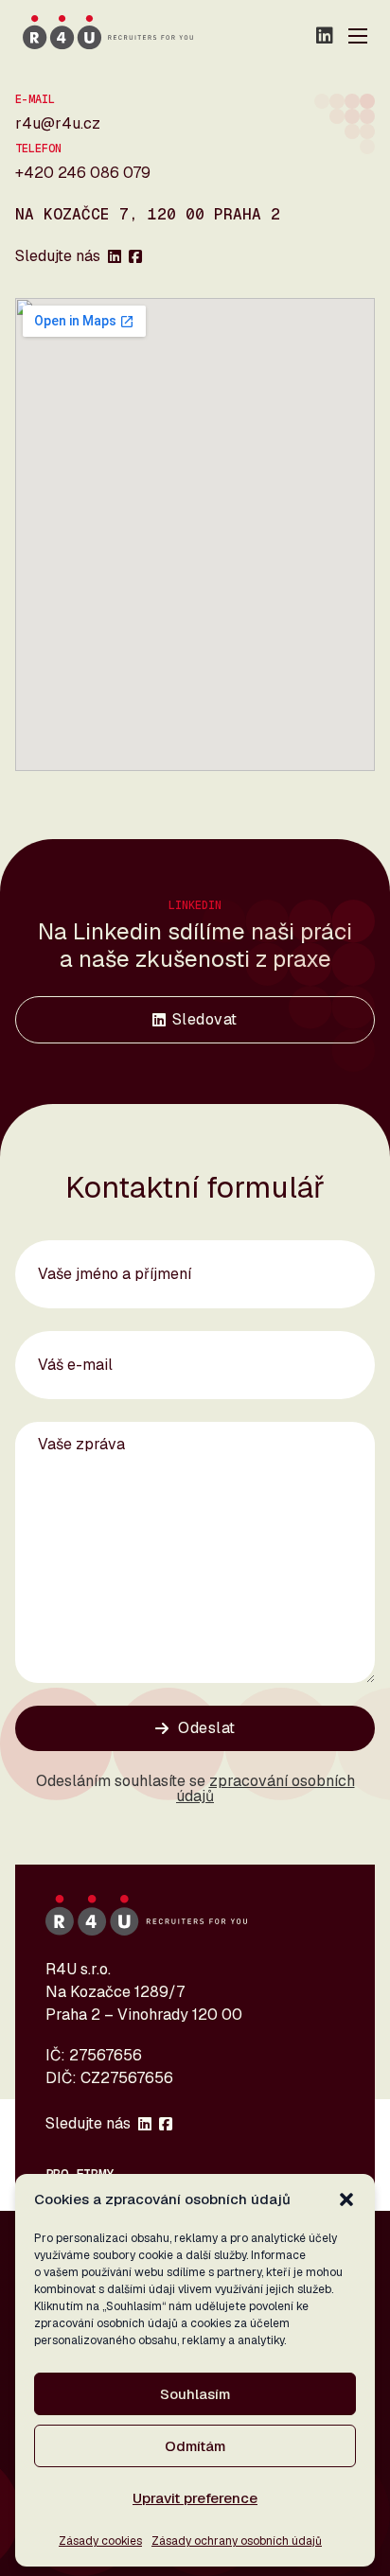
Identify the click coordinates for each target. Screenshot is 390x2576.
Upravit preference (195, 2498)
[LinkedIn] (325, 36)
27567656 (106, 2055)
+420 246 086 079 (83, 173)
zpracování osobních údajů (266, 1788)
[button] (346, 2199)
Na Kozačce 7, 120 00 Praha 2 (148, 215)
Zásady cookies (100, 2541)
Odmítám (195, 2446)
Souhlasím (195, 2394)
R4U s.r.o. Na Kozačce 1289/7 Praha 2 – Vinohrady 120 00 (144, 1992)
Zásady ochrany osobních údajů (237, 2541)
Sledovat (205, 1019)
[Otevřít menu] (358, 36)
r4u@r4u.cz (58, 123)
